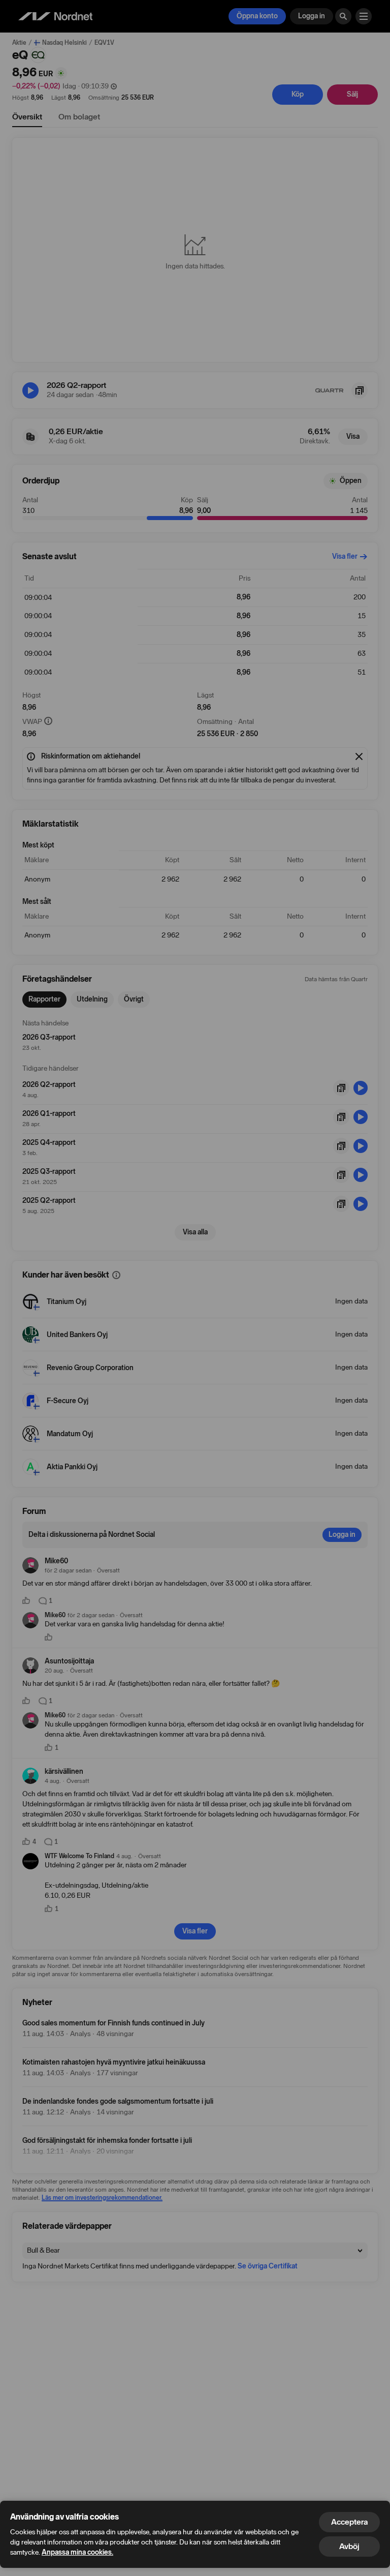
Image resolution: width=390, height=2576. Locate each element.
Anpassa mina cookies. (77, 2552)
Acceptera (349, 2522)
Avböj (349, 2546)
